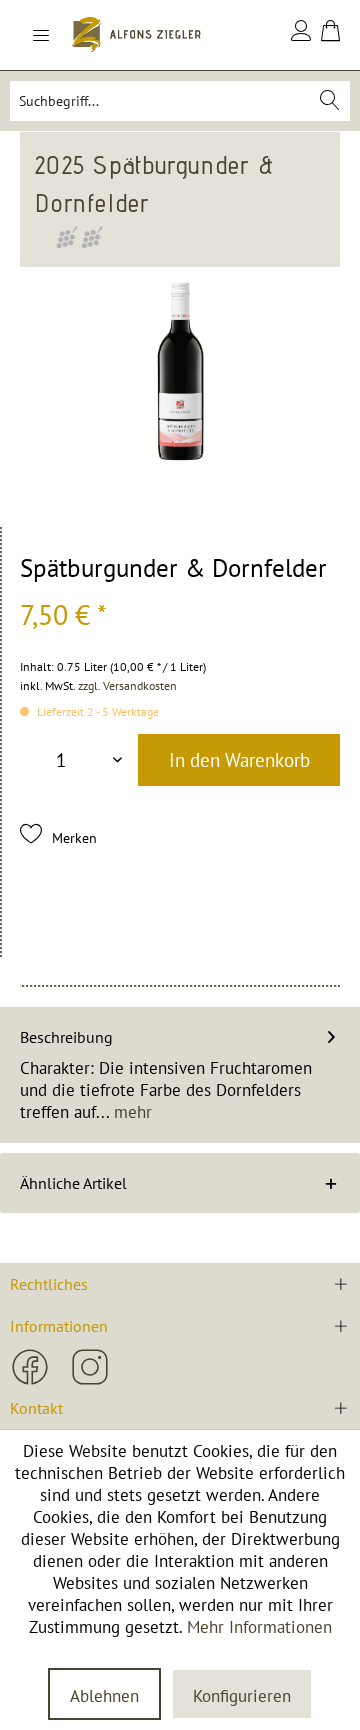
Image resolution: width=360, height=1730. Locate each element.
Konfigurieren (242, 1696)
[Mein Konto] (302, 35)
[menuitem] (53, 35)
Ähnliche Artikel (73, 1183)
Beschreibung (66, 1037)
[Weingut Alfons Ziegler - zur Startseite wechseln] (136, 34)
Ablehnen (104, 1696)
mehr (130, 1112)
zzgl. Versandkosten (127, 685)
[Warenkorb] (331, 35)
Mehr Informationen (259, 1627)
